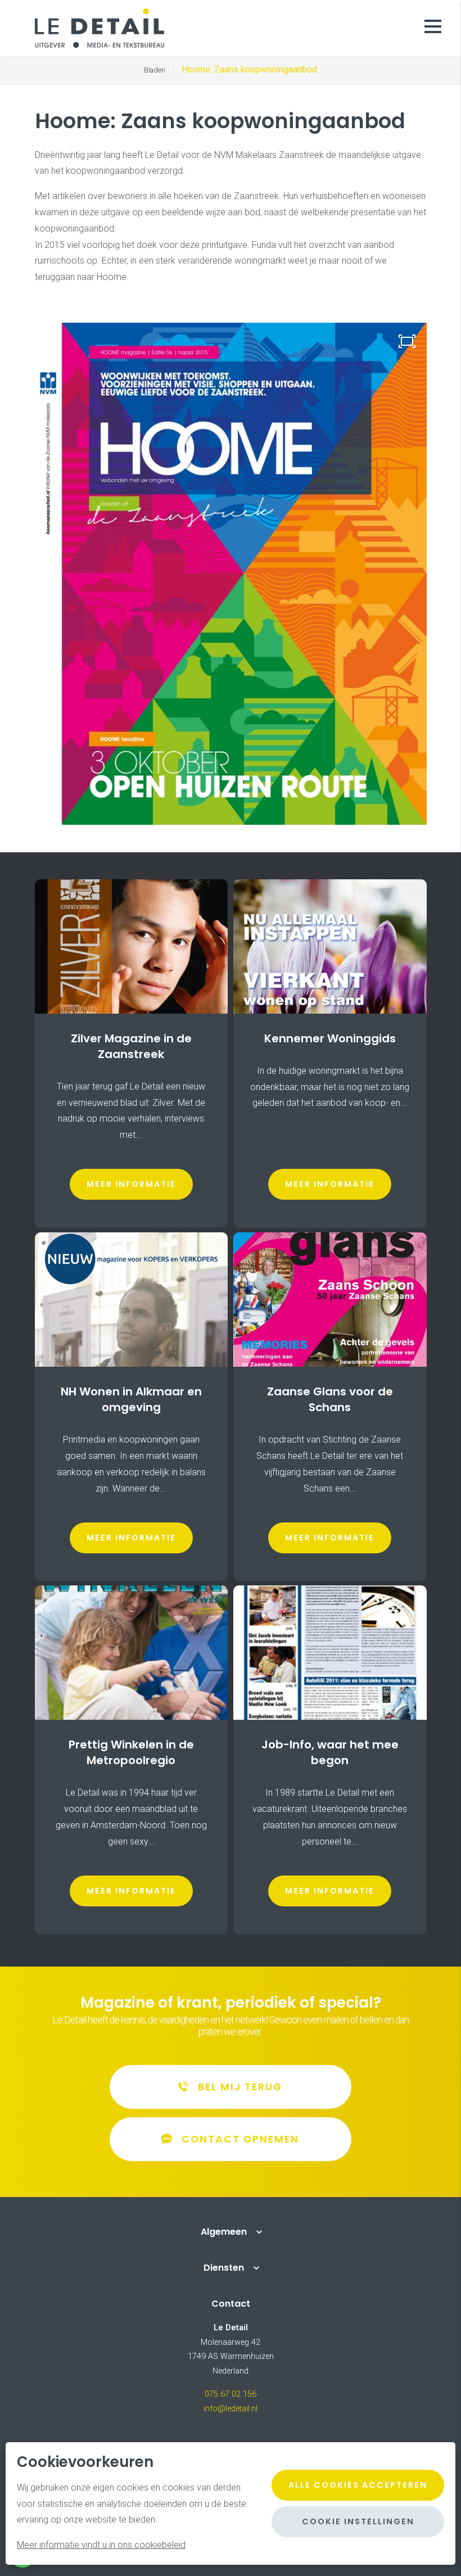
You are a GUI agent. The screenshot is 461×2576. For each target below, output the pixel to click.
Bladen (155, 70)
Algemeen (224, 2232)
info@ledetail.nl (231, 2409)
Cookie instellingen (358, 2521)
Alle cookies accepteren (358, 2485)
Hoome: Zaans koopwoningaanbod (249, 69)
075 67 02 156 (231, 2394)
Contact (231, 2304)
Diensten (224, 2268)
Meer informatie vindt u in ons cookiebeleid (101, 2545)
